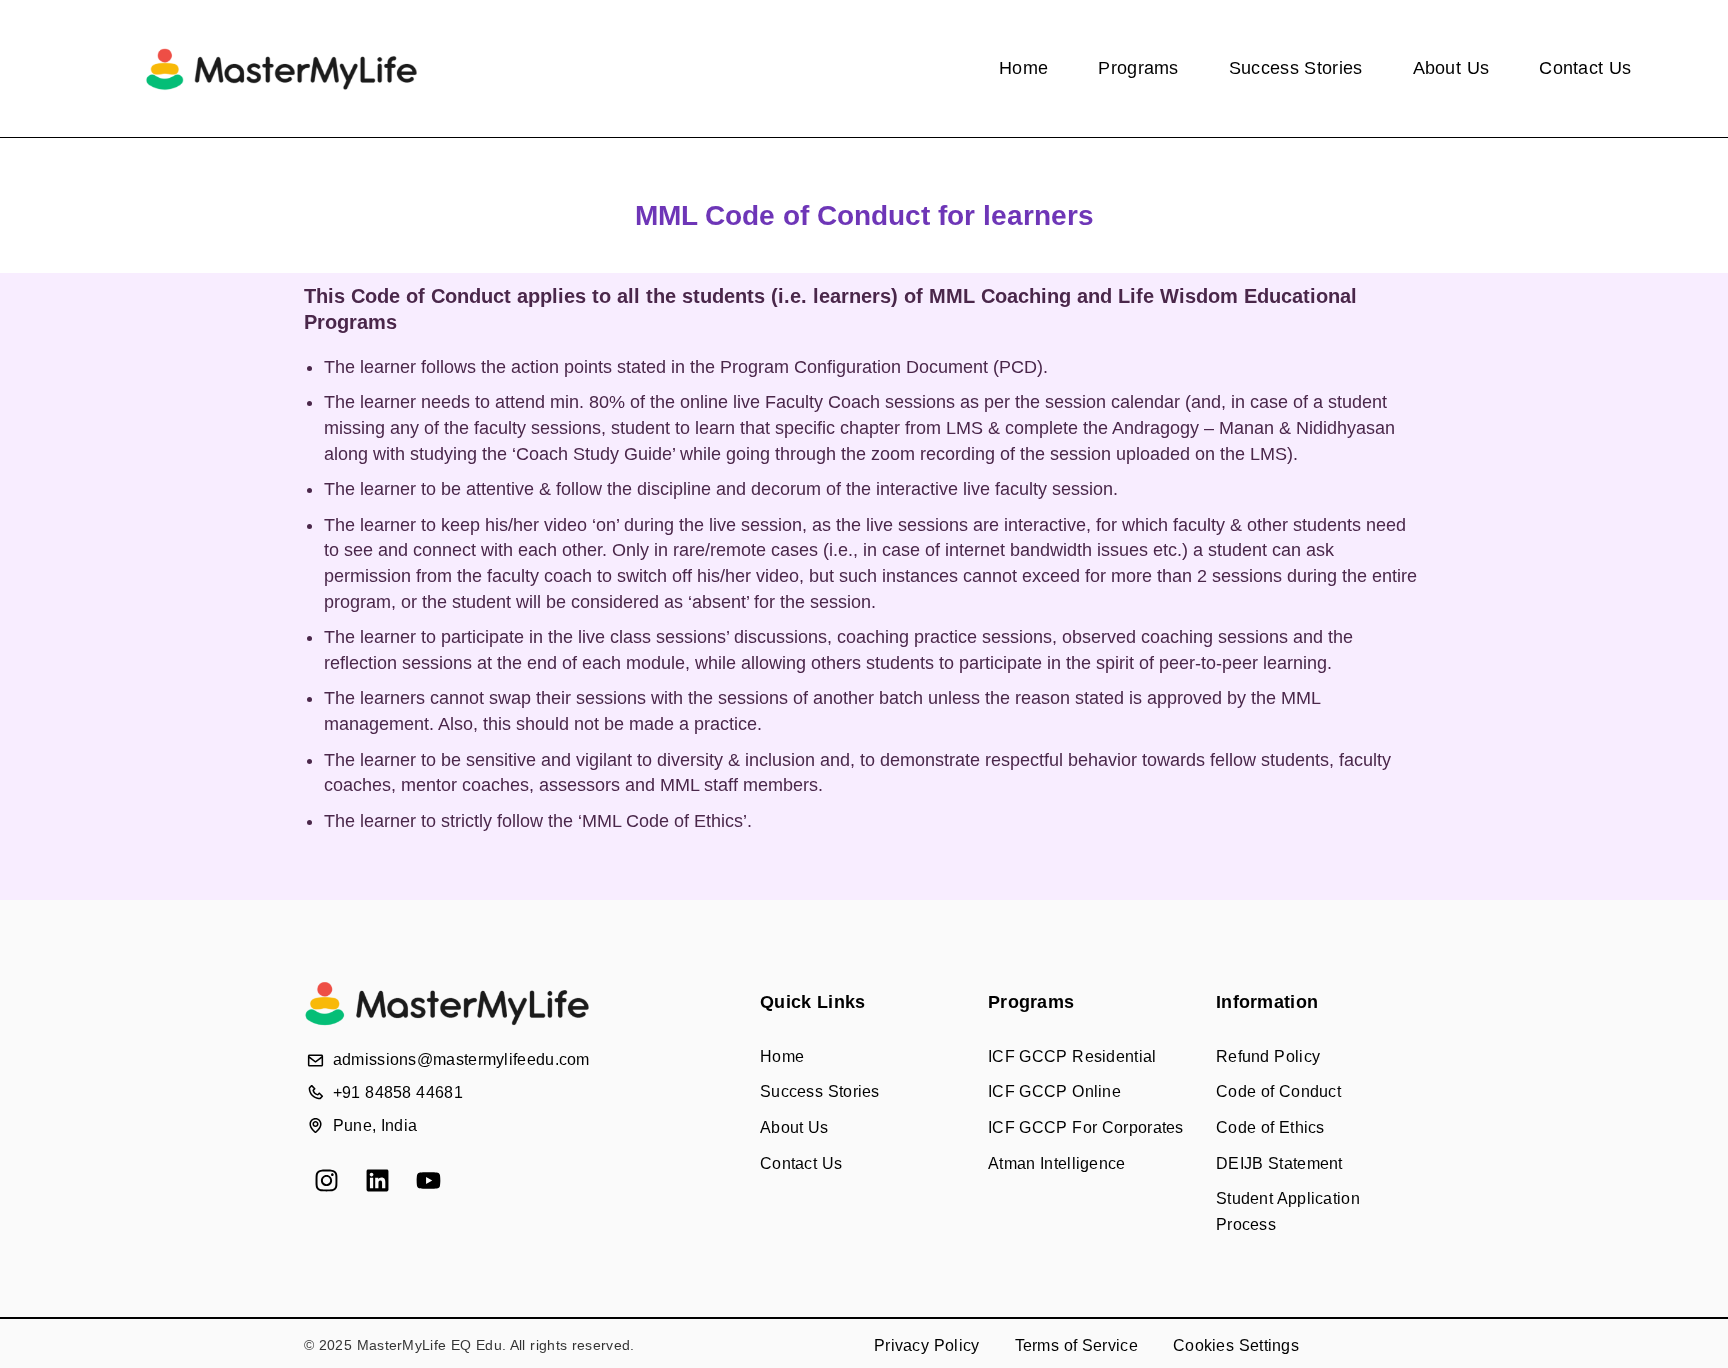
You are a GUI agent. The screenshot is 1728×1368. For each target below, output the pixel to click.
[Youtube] (428, 1180)
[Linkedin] (377, 1180)
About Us (1451, 68)
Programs (1138, 68)
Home (1023, 68)
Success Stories (1296, 68)
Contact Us (1585, 68)
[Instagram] (326, 1180)
